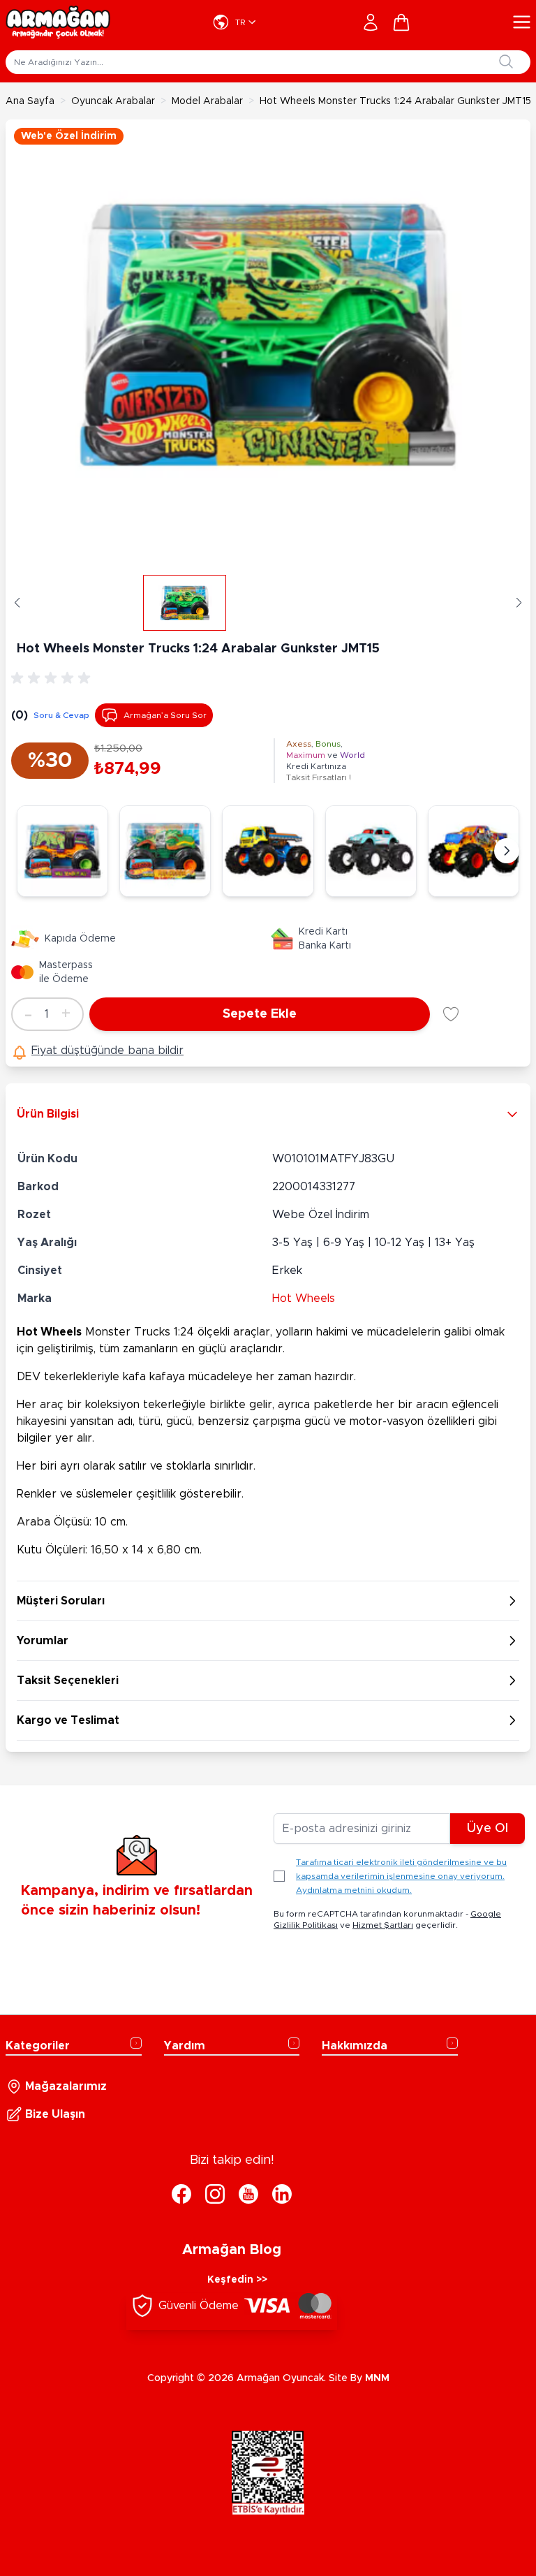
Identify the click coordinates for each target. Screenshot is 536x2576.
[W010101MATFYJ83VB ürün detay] (371, 851)
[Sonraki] (507, 851)
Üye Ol (487, 1829)
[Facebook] (181, 2194)
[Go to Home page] (58, 22)
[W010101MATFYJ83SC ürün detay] (474, 851)
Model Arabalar (207, 101)
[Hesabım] (371, 22)
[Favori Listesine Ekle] (451, 1014)
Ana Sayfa (30, 101)
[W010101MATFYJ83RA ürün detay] (165, 851)
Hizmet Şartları (383, 1925)
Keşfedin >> (237, 2280)
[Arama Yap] (506, 61)
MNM (377, 2378)
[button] (17, 603)
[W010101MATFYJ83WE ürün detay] (62, 851)
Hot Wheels (304, 1298)
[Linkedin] (282, 2194)
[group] (53, 678)
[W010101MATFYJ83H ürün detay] (268, 851)
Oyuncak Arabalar (113, 101)
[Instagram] (215, 2194)
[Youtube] (248, 2194)
